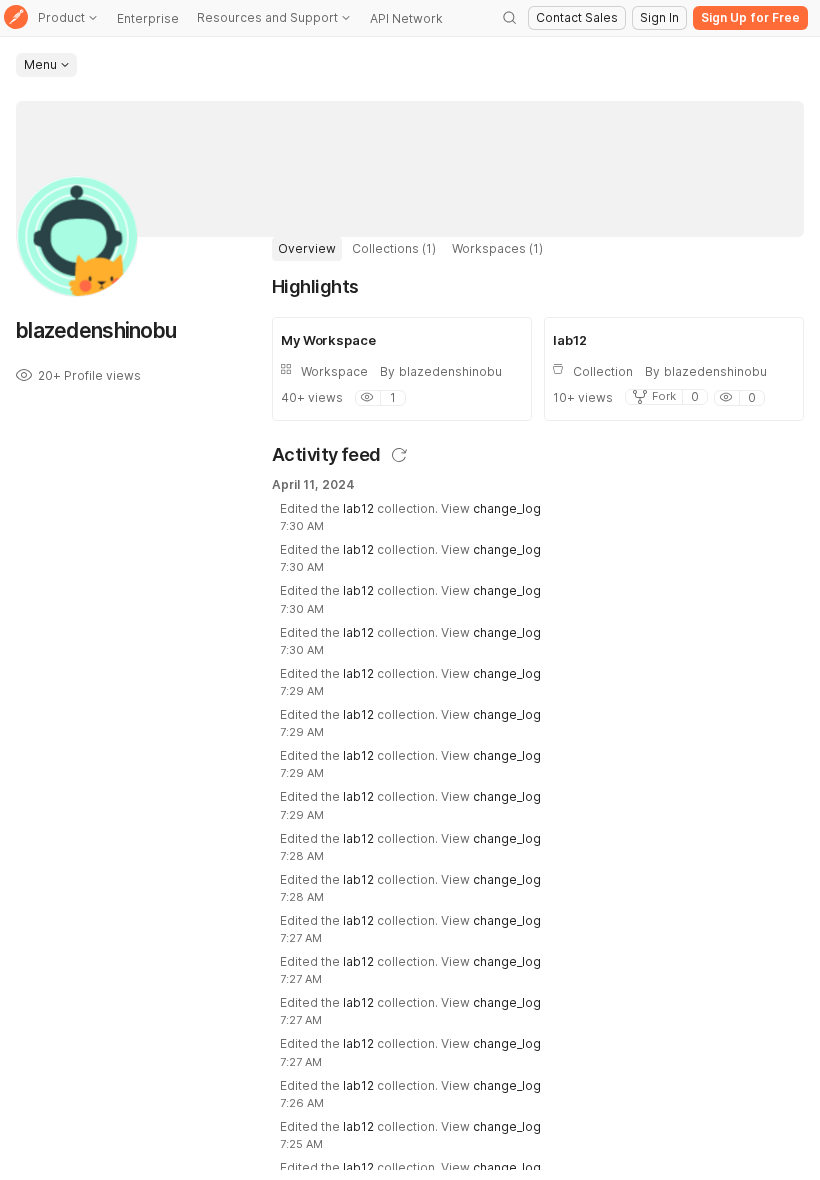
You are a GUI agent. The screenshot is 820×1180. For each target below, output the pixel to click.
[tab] (307, 249)
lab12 (358, 508)
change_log (507, 508)
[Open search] (510, 18)
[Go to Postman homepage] (16, 18)
